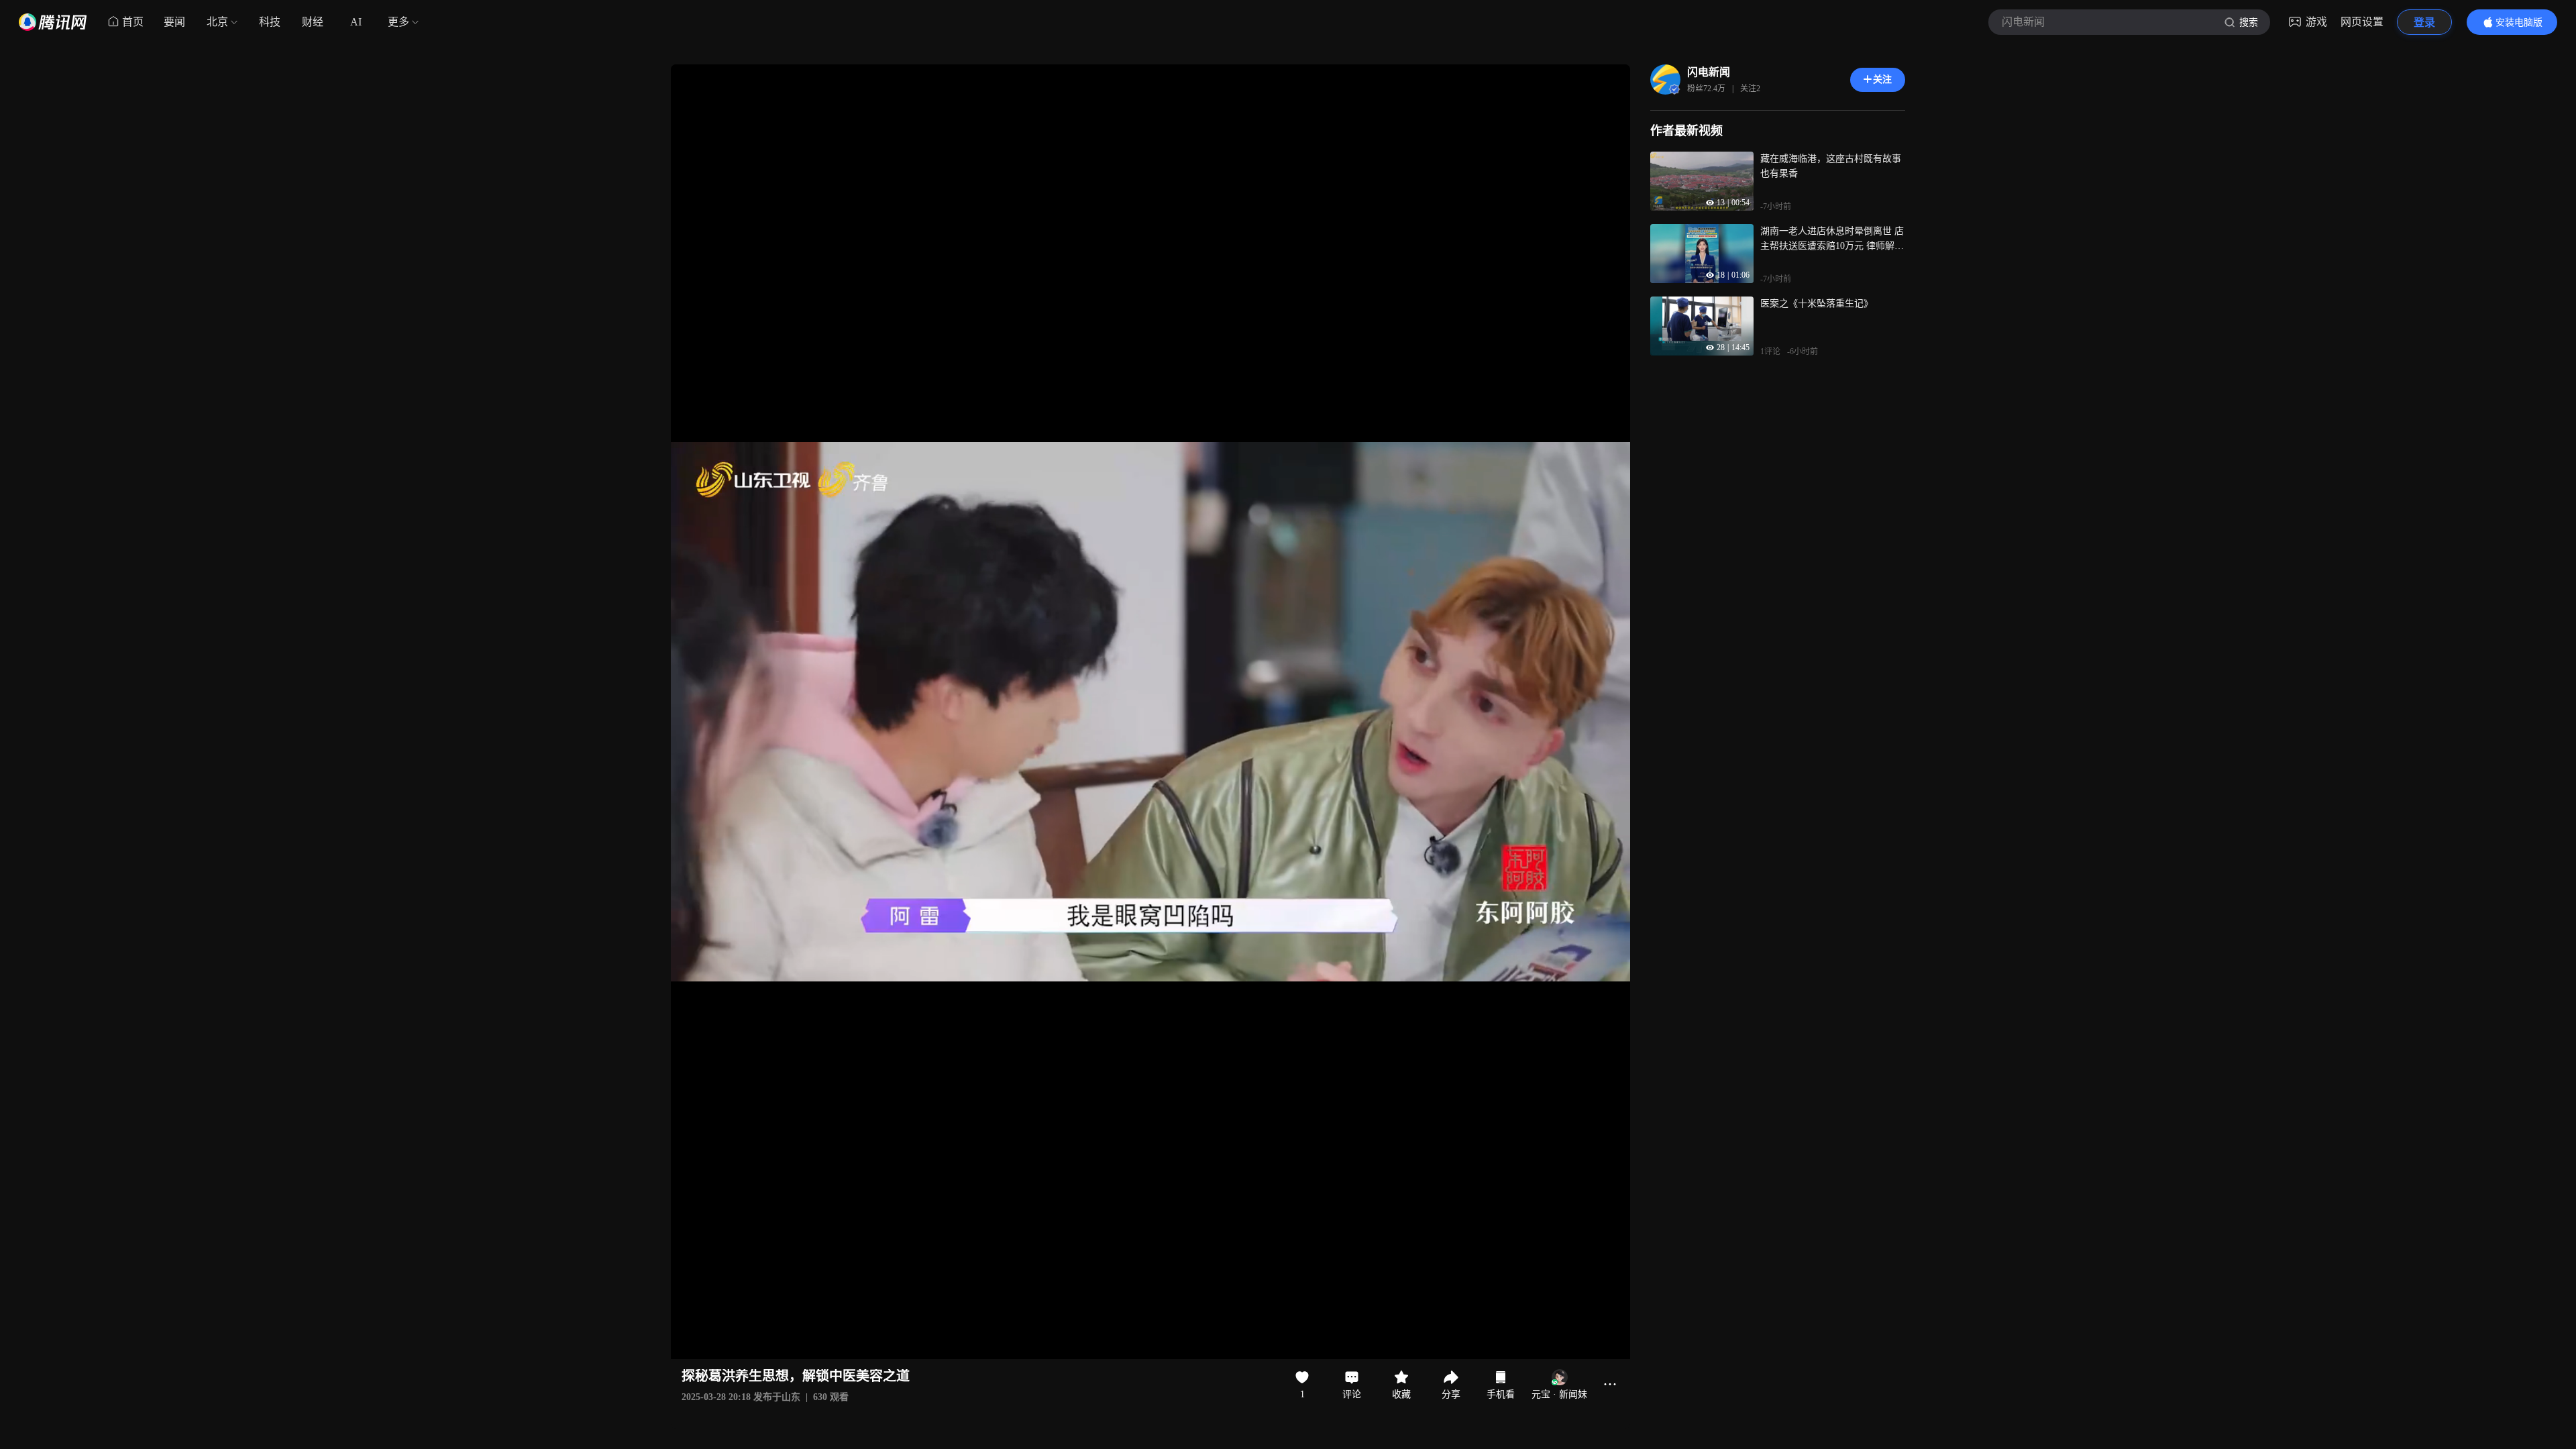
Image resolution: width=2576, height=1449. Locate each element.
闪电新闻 (1709, 72)
